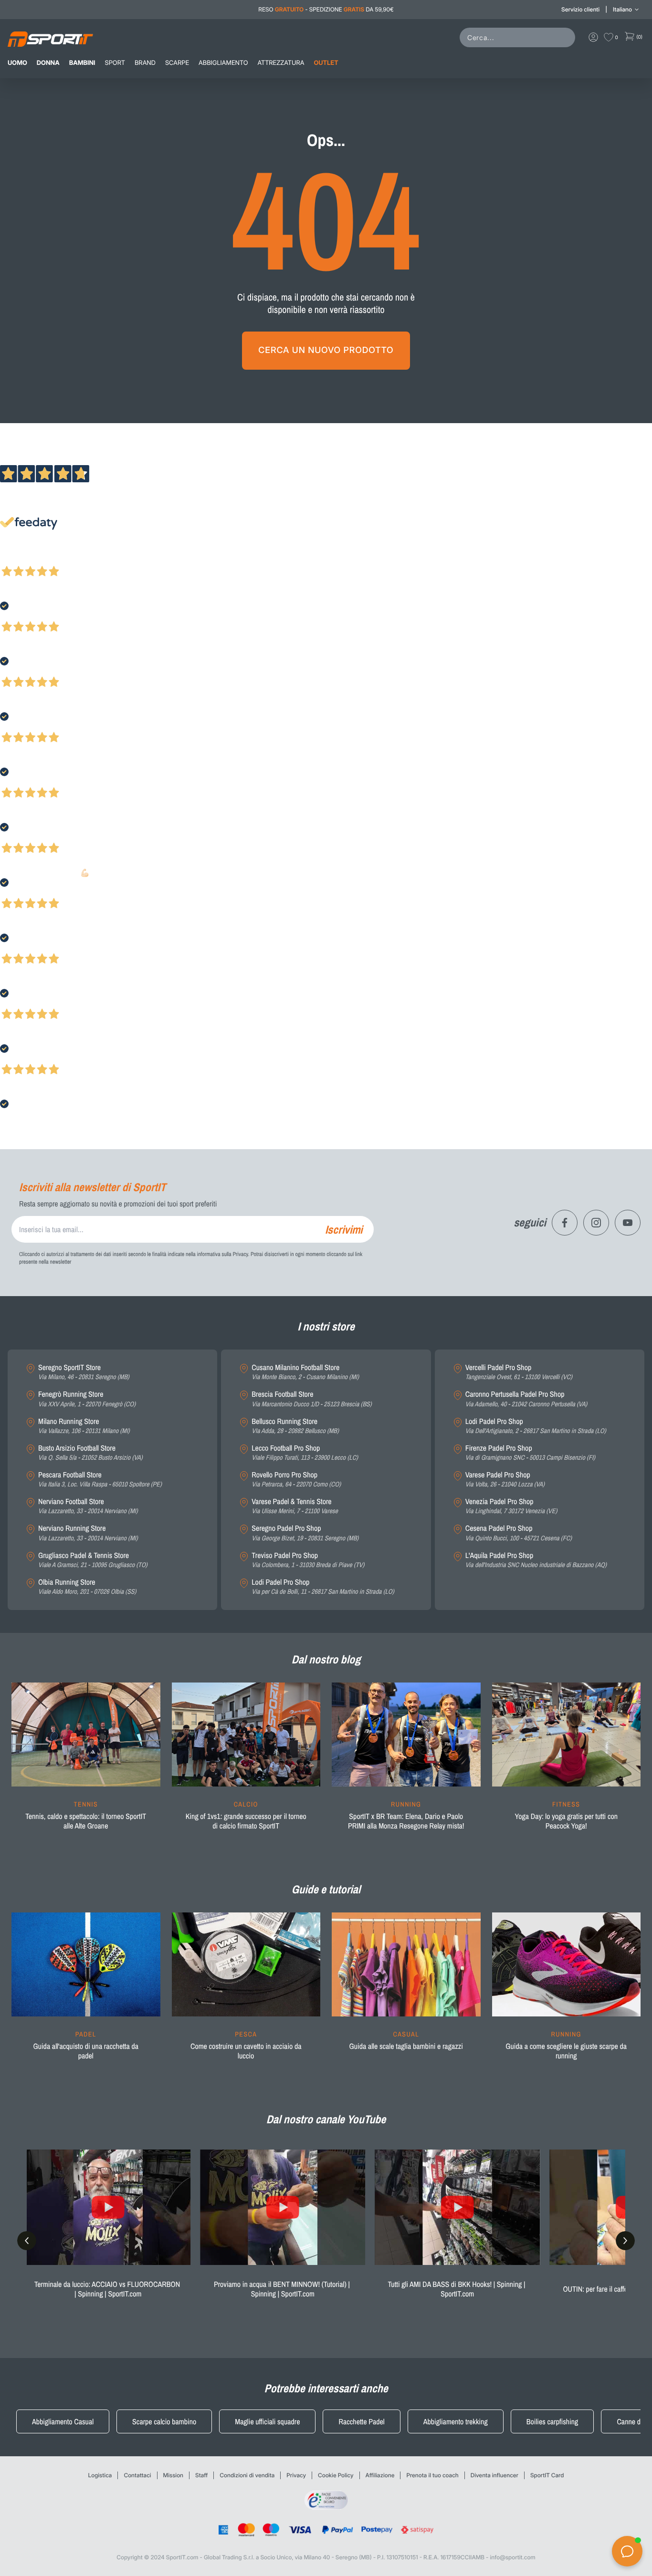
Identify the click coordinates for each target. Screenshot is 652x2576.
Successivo (50, 559)
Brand (145, 63)
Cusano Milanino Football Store (305, 1372)
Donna (48, 63)
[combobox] (519, 37)
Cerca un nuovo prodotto (326, 350)
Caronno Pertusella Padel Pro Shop (526, 1399)
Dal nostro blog (326, 1660)
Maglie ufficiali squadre (267, 2421)
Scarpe (177, 63)
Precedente (16, 559)
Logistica (100, 2475)
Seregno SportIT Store (84, 1372)
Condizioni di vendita (247, 2475)
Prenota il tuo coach (432, 2475)
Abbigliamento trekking (456, 2421)
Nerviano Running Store (88, 1533)
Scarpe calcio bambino (164, 2421)
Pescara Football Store (100, 1480)
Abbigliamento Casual (63, 2421)
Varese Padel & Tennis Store (295, 1506)
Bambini (82, 63)
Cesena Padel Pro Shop (519, 1533)
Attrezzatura (281, 63)
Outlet (326, 63)
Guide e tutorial (326, 1890)
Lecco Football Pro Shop (305, 1453)
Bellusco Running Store (295, 1426)
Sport (115, 63)
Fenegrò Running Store (87, 1399)
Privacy (296, 2475)
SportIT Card (547, 2475)
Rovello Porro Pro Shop (296, 1480)
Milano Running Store (84, 1426)
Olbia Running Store (87, 1587)
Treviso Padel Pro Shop (308, 1560)
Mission (173, 2475)
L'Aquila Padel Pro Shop (536, 1560)
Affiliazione (380, 2475)
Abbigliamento (223, 63)
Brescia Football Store (311, 1399)
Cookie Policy (336, 2475)
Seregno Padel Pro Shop (305, 1533)
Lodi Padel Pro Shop (323, 1587)
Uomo (17, 63)
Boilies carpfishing (552, 2421)
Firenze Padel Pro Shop (530, 1453)
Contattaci (137, 2475)
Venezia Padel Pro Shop (511, 1506)
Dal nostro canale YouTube (326, 2119)
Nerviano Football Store (88, 1506)
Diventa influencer (494, 2475)
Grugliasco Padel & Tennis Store (93, 1560)
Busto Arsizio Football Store (90, 1453)
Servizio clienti (580, 9)
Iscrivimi (344, 1229)
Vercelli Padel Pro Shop (519, 1372)
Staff (201, 2475)
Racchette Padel (361, 2421)
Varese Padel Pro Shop (505, 1480)
